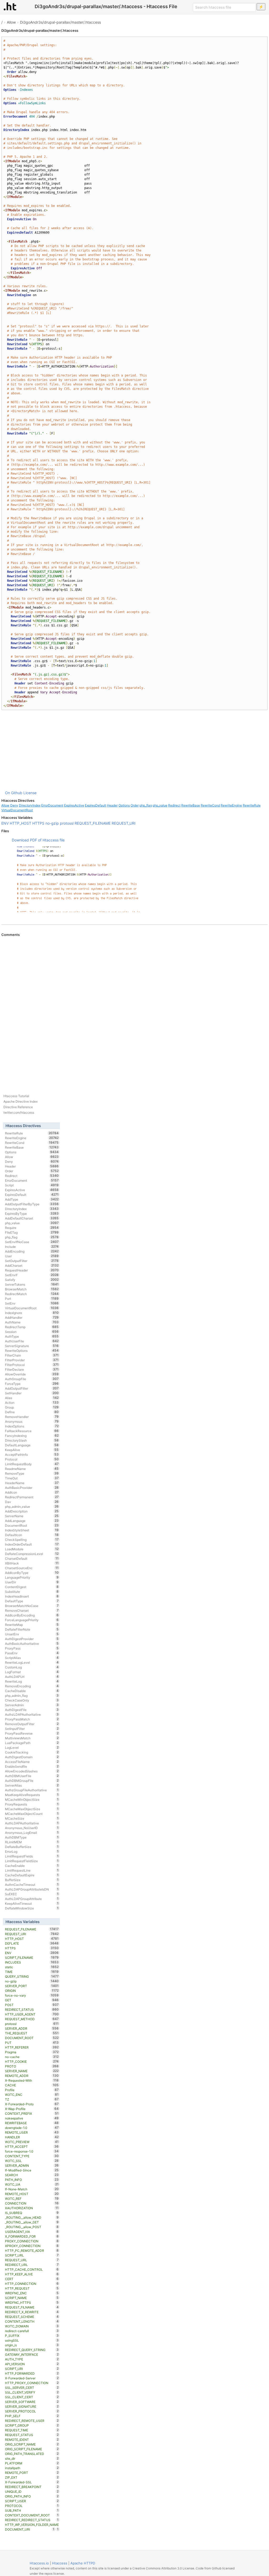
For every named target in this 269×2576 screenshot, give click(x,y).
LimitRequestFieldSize (32, 1861)
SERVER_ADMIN (32, 2165)
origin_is (32, 2345)
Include (32, 1247)
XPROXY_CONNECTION (32, 2246)
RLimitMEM (32, 1842)
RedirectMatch (32, 1294)
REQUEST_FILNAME (32, 2307)
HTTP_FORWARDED (32, 2373)
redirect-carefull (32, 2331)
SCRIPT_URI (32, 2369)
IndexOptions (32, 1426)
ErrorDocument (52, 805)
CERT (32, 2279)
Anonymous (32, 1421)
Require (32, 1228)
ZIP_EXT (32, 2477)
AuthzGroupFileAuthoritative (32, 1790)
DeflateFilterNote (32, 1629)
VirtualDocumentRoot (17, 810)
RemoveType (32, 1473)
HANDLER (32, 2137)
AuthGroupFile (32, 1379)
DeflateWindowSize (32, 1908)
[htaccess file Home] (10, 6)
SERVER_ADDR (32, 2028)
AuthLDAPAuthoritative (32, 1823)
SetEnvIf (32, 1275)
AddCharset (32, 1265)
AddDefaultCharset (32, 1218)
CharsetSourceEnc (32, 1568)
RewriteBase (191, 805)
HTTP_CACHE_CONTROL (32, 2269)
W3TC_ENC (32, 2095)
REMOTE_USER (32, 2132)
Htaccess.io (39, 2563)
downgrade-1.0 (32, 2128)
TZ (32, 2099)
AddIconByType (32, 1573)
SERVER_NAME (32, 2071)
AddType (32, 1199)
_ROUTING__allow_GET (32, 2222)
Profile (32, 2090)
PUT (32, 2043)
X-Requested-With (32, 2080)
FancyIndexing (32, 1436)
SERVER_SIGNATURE (32, 2406)
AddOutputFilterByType (32, 1204)
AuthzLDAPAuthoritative (32, 1714)
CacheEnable (32, 1866)
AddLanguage (32, 1521)
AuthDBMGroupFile (32, 1781)
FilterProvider (32, 1360)
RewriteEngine (231, 805)
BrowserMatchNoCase (32, 1606)
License (30, 793)
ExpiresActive (74, 805)
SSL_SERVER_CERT (32, 2387)
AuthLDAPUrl (32, 1677)
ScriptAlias (32, 1658)
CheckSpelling (32, 1540)
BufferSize (32, 1880)
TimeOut (32, 1478)
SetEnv (32, 1303)
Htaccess (60, 2563)
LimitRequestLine (32, 1870)
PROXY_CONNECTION (32, 2241)
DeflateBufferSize (32, 1847)
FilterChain (32, 1355)
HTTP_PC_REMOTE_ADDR (32, 2250)
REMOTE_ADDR (32, 2076)
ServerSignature (32, 1346)
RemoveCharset (32, 1610)
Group (32, 1407)
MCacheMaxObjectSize (32, 1809)
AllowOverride (32, 1374)
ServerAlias (32, 1785)
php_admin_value (32, 1506)
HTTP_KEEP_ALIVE (32, 2274)
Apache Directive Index (20, 1101)
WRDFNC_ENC (32, 2293)
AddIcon (32, 1492)
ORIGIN (32, 1991)
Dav (32, 1502)
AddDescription (32, 1511)
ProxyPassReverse (32, 1733)
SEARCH (32, 2175)
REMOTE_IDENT (32, 2439)
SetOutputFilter (32, 1261)
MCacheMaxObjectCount (32, 1814)
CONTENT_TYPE (32, 2156)
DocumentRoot (32, 1525)
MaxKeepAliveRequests (32, 1795)
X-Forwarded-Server (32, 2378)
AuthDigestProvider (32, 1639)
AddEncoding (32, 1251)
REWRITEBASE (32, 2123)
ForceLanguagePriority (32, 1620)
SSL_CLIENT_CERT (32, 2397)
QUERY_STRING (32, 1976)
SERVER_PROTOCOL (32, 2411)
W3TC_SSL (32, 2161)
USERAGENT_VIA (32, 2232)
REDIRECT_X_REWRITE (32, 2312)
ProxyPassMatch (32, 1719)
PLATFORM (32, 2463)
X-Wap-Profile (32, 2109)
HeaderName (32, 1483)
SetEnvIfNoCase (32, 1242)
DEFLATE (32, 1943)
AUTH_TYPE (32, 2359)
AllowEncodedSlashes (32, 1771)
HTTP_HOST (20, 823)
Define (32, 1412)
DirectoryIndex (30, 805)
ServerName (32, 1516)
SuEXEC (32, 1894)
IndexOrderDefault (32, 1544)
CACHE (32, 2085)
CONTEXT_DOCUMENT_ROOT (32, 2515)
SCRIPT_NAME (32, 2298)
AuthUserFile (32, 1341)
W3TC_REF (32, 2198)
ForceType (32, 1384)
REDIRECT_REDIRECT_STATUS (32, 2520)
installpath (32, 2468)
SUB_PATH (32, 2510)
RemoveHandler (32, 1417)
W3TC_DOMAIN (32, 2326)
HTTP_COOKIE (32, 2061)
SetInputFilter (32, 1729)
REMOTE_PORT (32, 2473)
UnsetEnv (32, 1634)
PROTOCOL (32, 2506)
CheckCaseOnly (32, 1700)
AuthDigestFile (32, 1710)
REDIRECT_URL (32, 2265)
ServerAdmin (32, 1705)
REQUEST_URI (124, 823)
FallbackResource (32, 1431)
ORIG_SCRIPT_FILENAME (32, 2449)
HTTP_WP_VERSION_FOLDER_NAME (32, 2525)
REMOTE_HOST (32, 2194)
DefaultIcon (32, 1535)
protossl (67, 823)
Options (124, 805)
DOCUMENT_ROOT (32, 2038)
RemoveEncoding (32, 1686)
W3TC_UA (32, 2184)
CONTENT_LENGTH (32, 2321)
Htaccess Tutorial (16, 1096)
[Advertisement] (134, 750)
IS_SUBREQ (32, 2213)
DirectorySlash (32, 1440)
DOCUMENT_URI (30, 2529)
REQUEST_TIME (32, 2430)
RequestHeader (32, 1270)
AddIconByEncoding (32, 1615)
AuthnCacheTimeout (32, 1884)
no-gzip (52, 823)
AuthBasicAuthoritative (32, 1643)
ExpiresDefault (95, 805)
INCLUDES (32, 1962)
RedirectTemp (32, 1327)
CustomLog (32, 1667)
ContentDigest (32, 1587)
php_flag (146, 805)
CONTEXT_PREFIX (32, 2113)
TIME (32, 1972)
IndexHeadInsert (32, 1596)
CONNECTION (32, 2203)
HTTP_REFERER (32, 2047)
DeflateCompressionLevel (32, 1554)
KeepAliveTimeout (32, 1903)
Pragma (32, 2052)
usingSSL (32, 2340)
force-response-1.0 (32, 2151)
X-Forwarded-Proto (32, 2104)
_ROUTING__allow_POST (32, 2227)
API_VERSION (32, 2364)
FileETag (32, 1232)
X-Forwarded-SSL (32, 2482)
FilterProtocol (32, 1365)
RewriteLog (32, 1681)
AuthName (32, 1322)
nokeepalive (32, 2118)
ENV (5, 823)
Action (32, 1402)
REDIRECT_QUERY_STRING (32, 2350)
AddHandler (32, 1317)
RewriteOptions (32, 1350)
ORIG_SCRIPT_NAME (32, 2444)
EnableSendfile (32, 1766)
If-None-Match (32, 2189)
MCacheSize (32, 1818)
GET (32, 2000)
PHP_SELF (32, 2416)
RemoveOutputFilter (32, 1724)
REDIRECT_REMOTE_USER (32, 2421)
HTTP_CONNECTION (32, 2284)
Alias (32, 1398)
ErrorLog (32, 1851)
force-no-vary (32, 1995)
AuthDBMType (32, 1837)
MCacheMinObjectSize (32, 1799)
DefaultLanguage (32, 1445)
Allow (11, 22)
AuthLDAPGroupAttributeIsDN (32, 1889)
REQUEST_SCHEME (32, 2317)
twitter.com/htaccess (19, 1112)
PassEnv (32, 1653)
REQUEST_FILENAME (93, 823)
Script (32, 1185)
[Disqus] (134, 1009)
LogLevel (32, 1747)
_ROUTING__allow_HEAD (32, 2217)
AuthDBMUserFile (32, 1776)
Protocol (32, 1459)
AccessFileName (32, 1762)
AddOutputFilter (32, 1388)
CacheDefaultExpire (32, 1875)
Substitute (32, 1591)
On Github (14, 793)
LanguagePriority (32, 1577)
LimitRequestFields (32, 1856)
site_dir (32, 2458)
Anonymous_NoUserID (32, 1828)
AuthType (32, 1336)
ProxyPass (32, 1648)
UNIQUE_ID (32, 2491)
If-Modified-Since (32, 2170)
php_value (160, 805)
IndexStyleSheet (32, 1530)
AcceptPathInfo (32, 1454)
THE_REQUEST (32, 2033)
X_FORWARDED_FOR (32, 2236)
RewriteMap (32, 1625)
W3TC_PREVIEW (32, 2142)
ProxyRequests (32, 1804)
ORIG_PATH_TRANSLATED (32, 2454)
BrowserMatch (32, 1289)
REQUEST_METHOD (32, 2019)
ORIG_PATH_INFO (32, 2496)
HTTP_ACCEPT (32, 2146)
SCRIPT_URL (32, 2255)
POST (32, 2005)
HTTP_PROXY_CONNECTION (32, 2383)
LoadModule (32, 1549)
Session (32, 1332)
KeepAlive (32, 1450)
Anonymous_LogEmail (32, 1832)
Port (32, 1299)
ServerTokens (32, 1284)
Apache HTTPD (83, 2563)
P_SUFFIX (32, 2336)
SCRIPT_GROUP (32, 2425)
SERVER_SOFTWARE (32, 2402)
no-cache (32, 2057)
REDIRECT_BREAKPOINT (32, 2487)
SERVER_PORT (32, 1986)
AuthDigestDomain (32, 1757)
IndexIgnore (32, 1313)
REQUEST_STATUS (32, 2435)
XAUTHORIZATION (32, 2208)
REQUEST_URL (32, 2260)
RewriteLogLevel (32, 1662)
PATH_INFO (32, 2180)
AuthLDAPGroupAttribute (32, 1899)
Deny (14, 805)
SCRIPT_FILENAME (32, 1957)
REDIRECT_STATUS (32, 2009)
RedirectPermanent (32, 1497)
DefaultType (32, 1601)
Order (135, 805)
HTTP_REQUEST (32, 2288)
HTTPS (38, 823)
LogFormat (32, 1672)
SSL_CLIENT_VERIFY (32, 2392)
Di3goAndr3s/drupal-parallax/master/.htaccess (60, 22)
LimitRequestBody (32, 1464)
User (32, 1256)
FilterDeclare (32, 1369)
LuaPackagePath (32, 1743)
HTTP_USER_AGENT (32, 2014)
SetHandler (32, 1393)
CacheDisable (32, 1691)
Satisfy (32, 1280)
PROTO (32, 2066)
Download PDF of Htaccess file (38, 840)
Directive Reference (18, 1107)
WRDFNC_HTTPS (32, 2302)
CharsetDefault (32, 1558)
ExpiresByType (32, 1213)
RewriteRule (252, 805)
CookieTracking (32, 1752)
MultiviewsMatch (32, 1738)
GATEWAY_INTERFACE (32, 2354)
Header (112, 805)
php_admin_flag (32, 1695)
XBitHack (32, 1563)
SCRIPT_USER (32, 2501)
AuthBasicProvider (32, 1488)
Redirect (174, 805)
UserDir (32, 1582)
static (32, 1967)
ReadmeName (32, 1469)
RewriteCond (210, 805)
